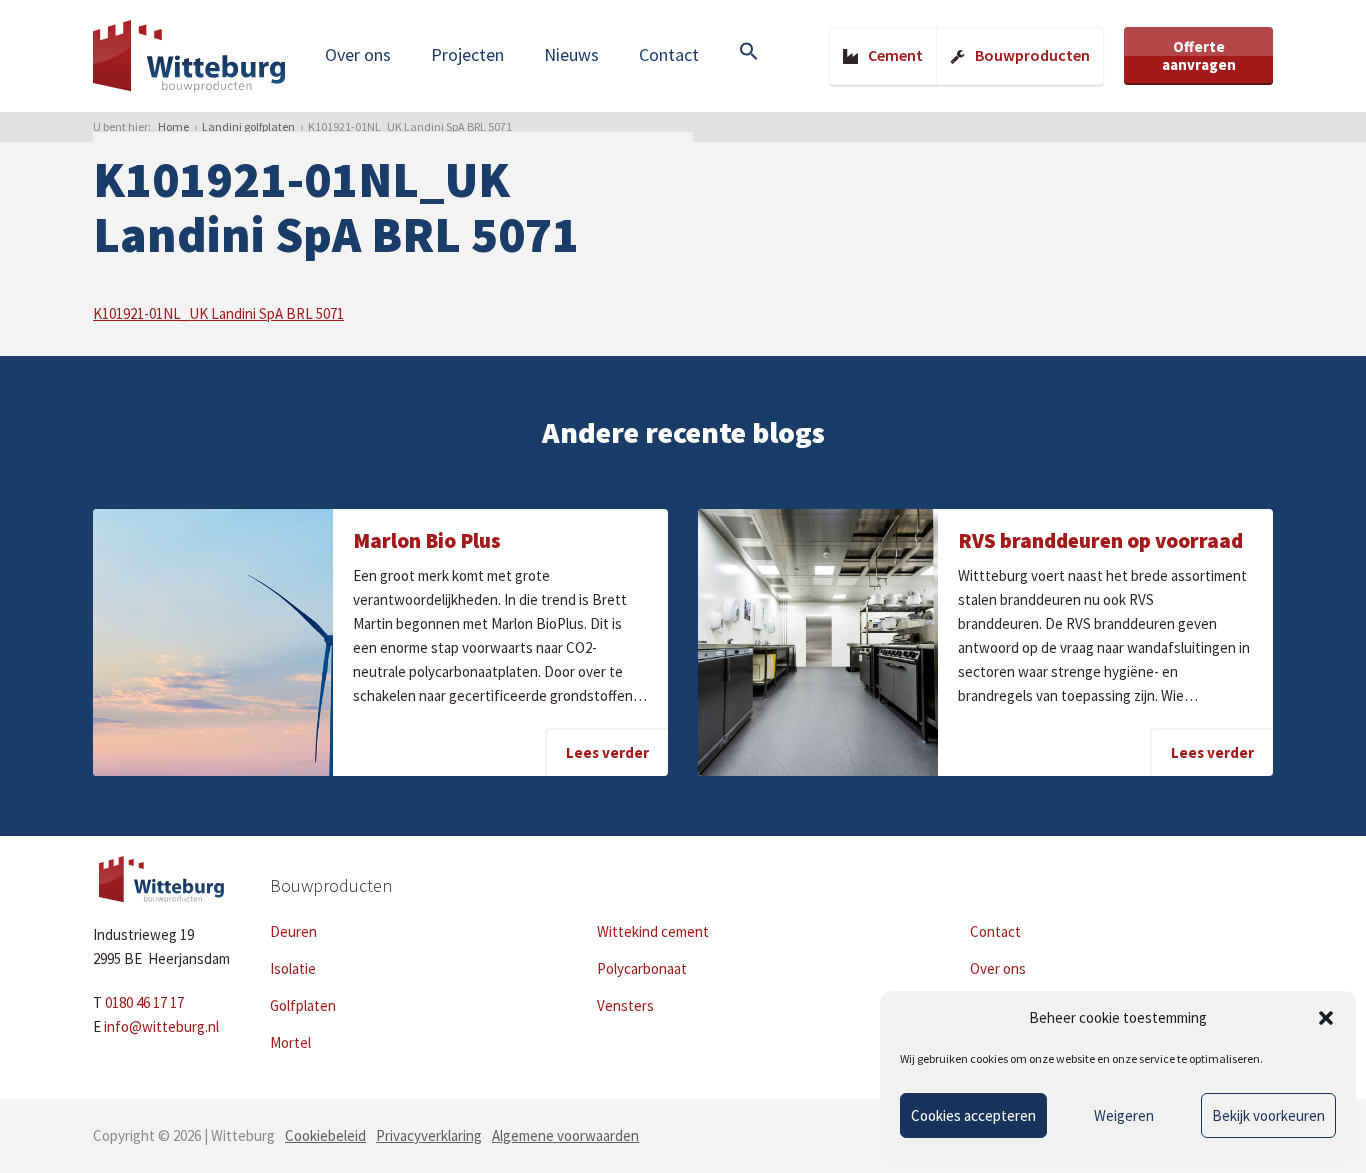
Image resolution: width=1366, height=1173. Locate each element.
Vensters (625, 1005)
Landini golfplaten (248, 126)
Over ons (358, 54)
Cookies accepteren (973, 1115)
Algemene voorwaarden (565, 1135)
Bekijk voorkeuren (1268, 1115)
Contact (669, 54)
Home (173, 126)
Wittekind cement (653, 931)
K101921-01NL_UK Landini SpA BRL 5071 (218, 313)
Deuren (293, 931)
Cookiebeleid (325, 1135)
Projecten (467, 54)
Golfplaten (303, 1005)
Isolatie (293, 968)
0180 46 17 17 (144, 1002)
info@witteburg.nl (161, 1026)
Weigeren (1124, 1115)
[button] (1326, 1018)
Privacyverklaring (429, 1135)
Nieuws (571, 54)
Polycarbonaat (642, 968)
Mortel (290, 1042)
